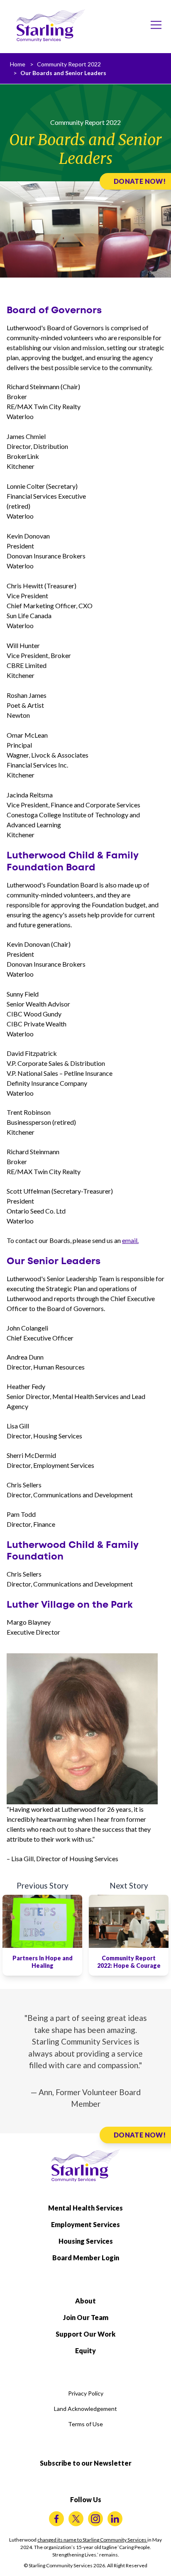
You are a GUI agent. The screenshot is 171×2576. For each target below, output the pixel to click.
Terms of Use (85, 2424)
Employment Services (85, 2224)
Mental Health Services (85, 2208)
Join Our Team (86, 2317)
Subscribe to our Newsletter (86, 2463)
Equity (85, 2351)
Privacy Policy (86, 2393)
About (85, 2301)
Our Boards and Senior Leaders (63, 73)
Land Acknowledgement (85, 2409)
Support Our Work (85, 2334)
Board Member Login (86, 2258)
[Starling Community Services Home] (51, 26)
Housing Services (86, 2241)
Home (18, 64)
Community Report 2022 (69, 64)
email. (130, 1240)
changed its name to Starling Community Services (92, 2540)
